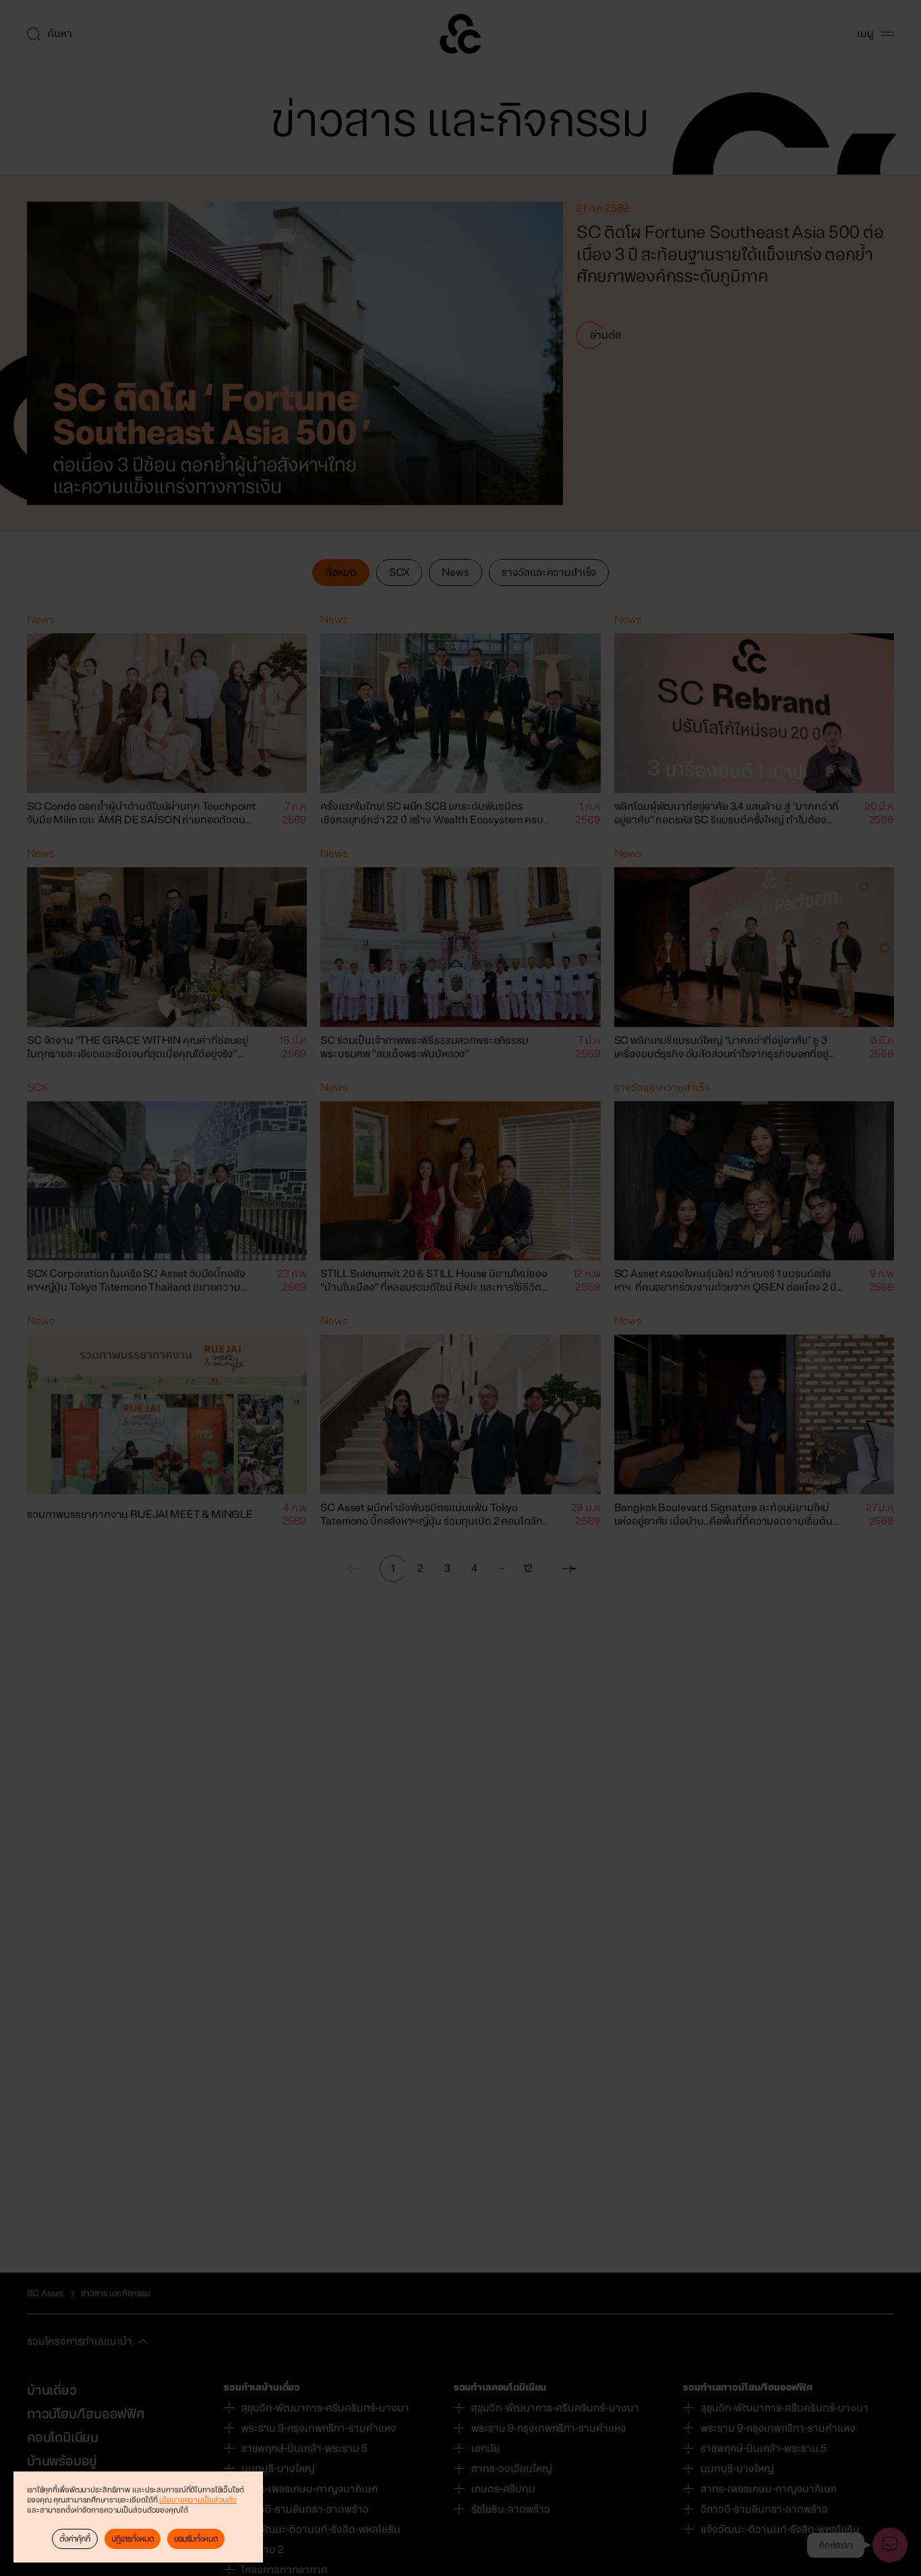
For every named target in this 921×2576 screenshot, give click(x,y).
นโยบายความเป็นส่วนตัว (198, 2500)
